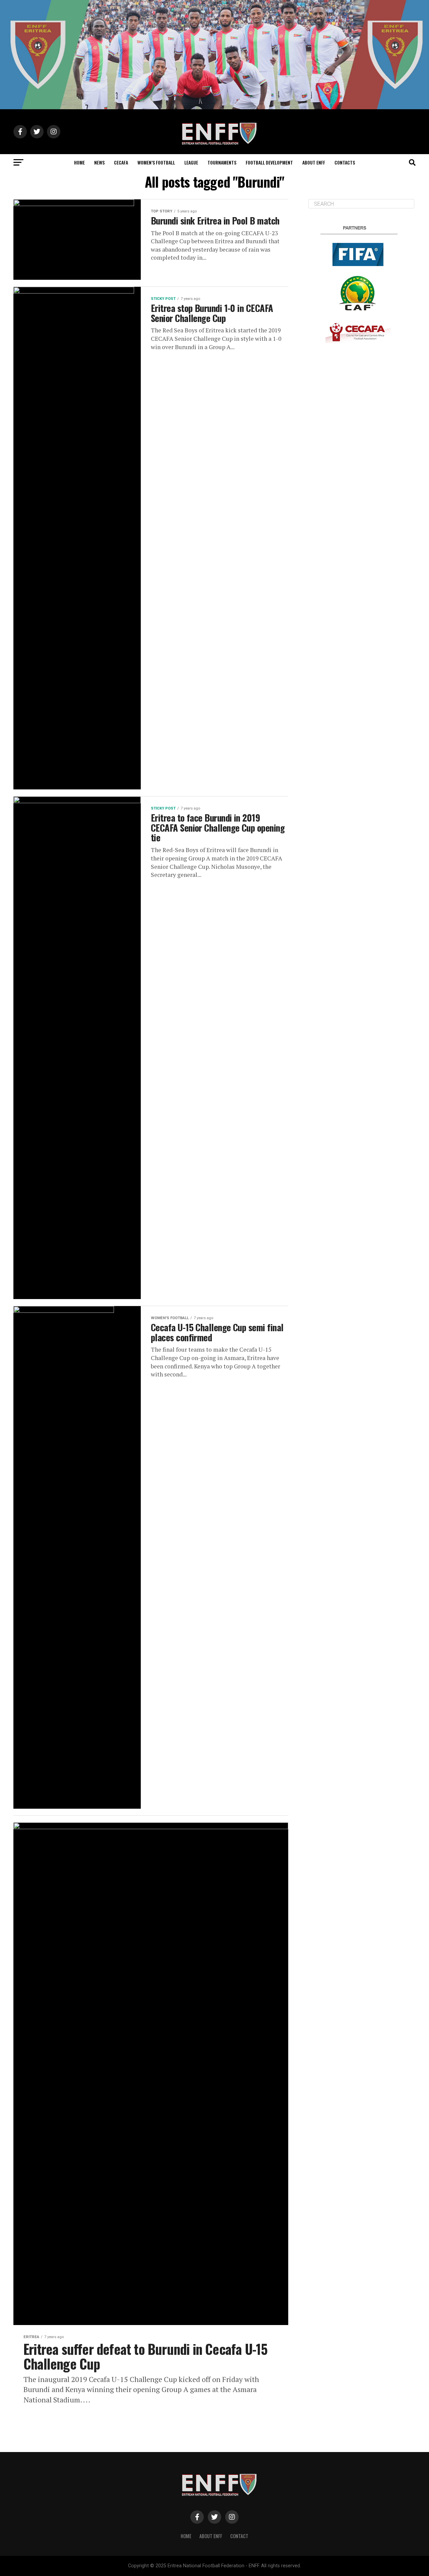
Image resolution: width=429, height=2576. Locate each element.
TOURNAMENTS (222, 162)
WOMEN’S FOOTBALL (156, 162)
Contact (239, 2536)
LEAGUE (191, 162)
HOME (79, 162)
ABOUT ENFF (314, 162)
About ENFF (211, 2536)
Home (186, 2536)
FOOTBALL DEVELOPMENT (269, 162)
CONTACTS (345, 162)
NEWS (99, 162)
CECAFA (121, 162)
